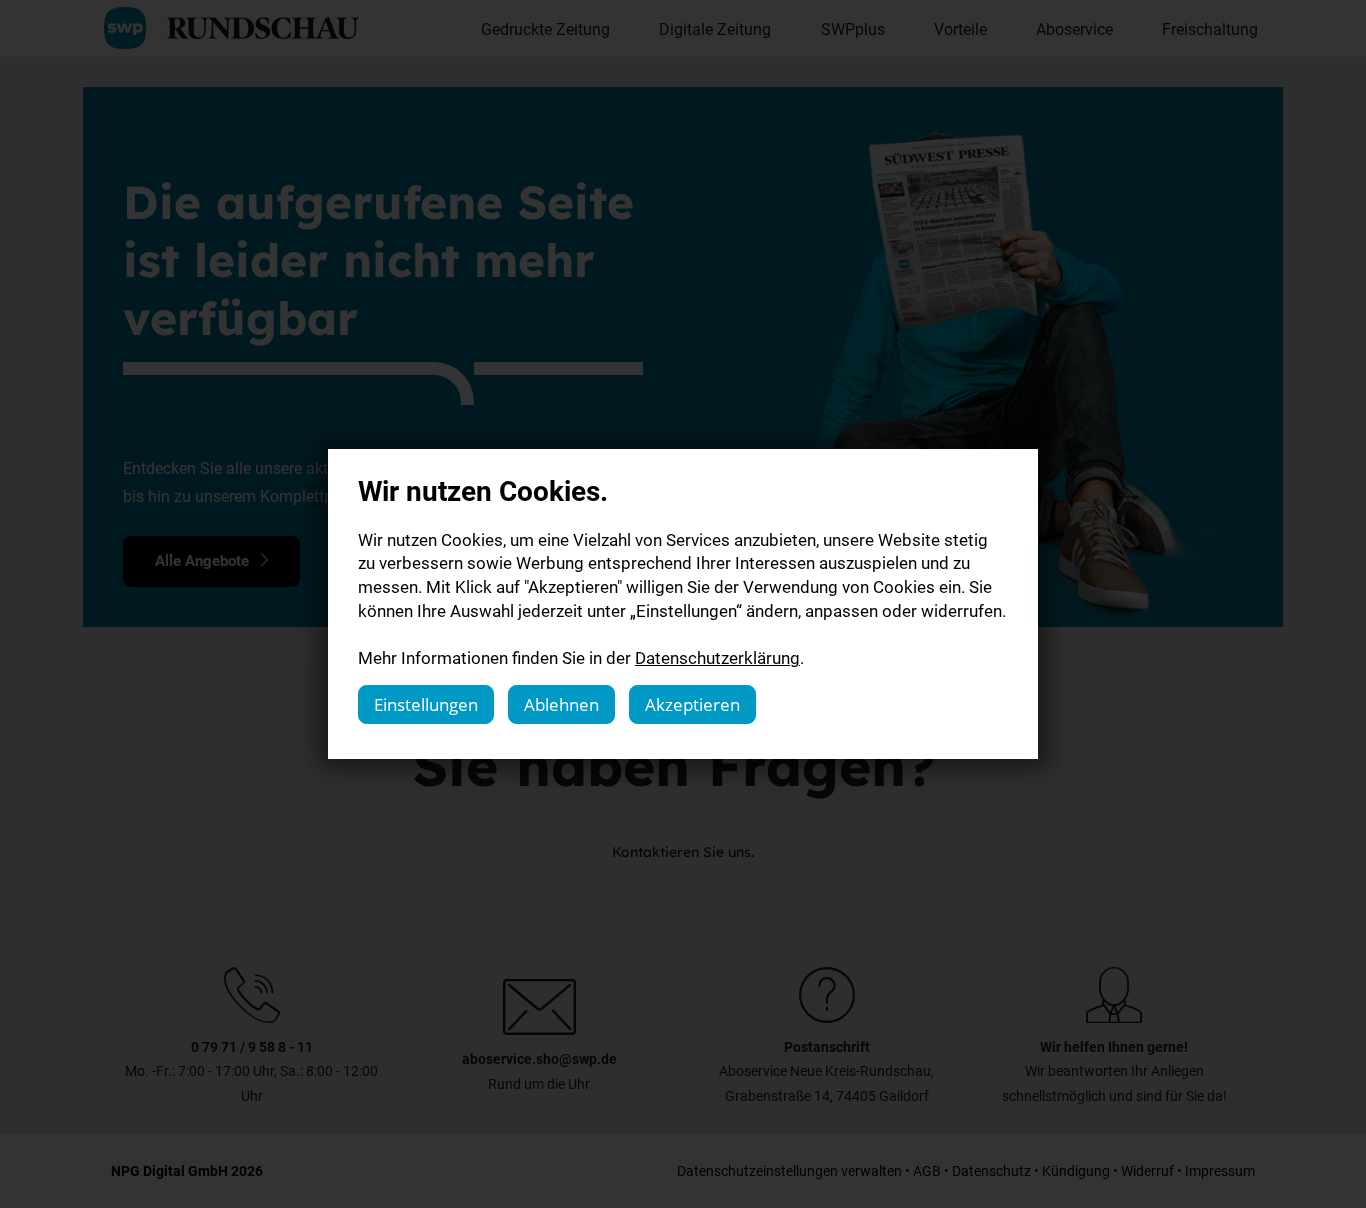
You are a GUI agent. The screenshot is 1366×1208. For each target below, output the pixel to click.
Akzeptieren (692, 704)
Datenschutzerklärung (717, 657)
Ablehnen (561, 704)
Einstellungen (426, 704)
